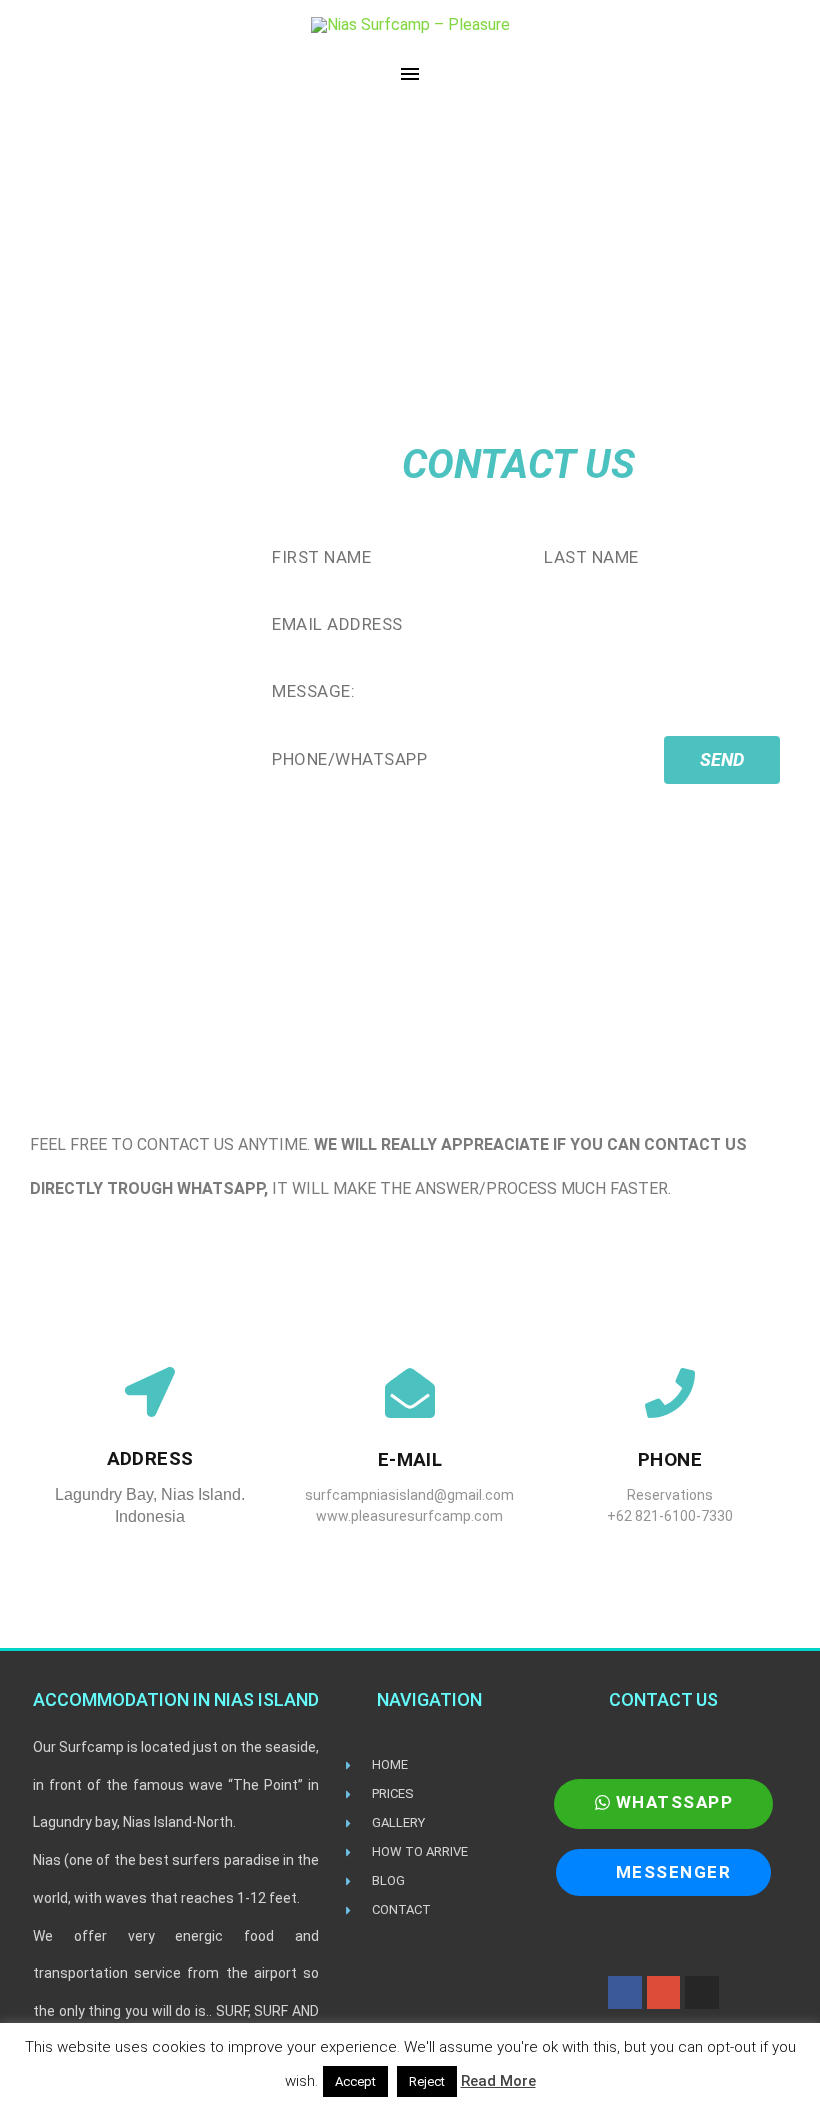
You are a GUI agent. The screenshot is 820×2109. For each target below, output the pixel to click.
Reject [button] (427, 2081)
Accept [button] (355, 2081)
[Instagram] (702, 1993)
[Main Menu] (410, 74)
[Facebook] (625, 1993)
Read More (498, 2081)
